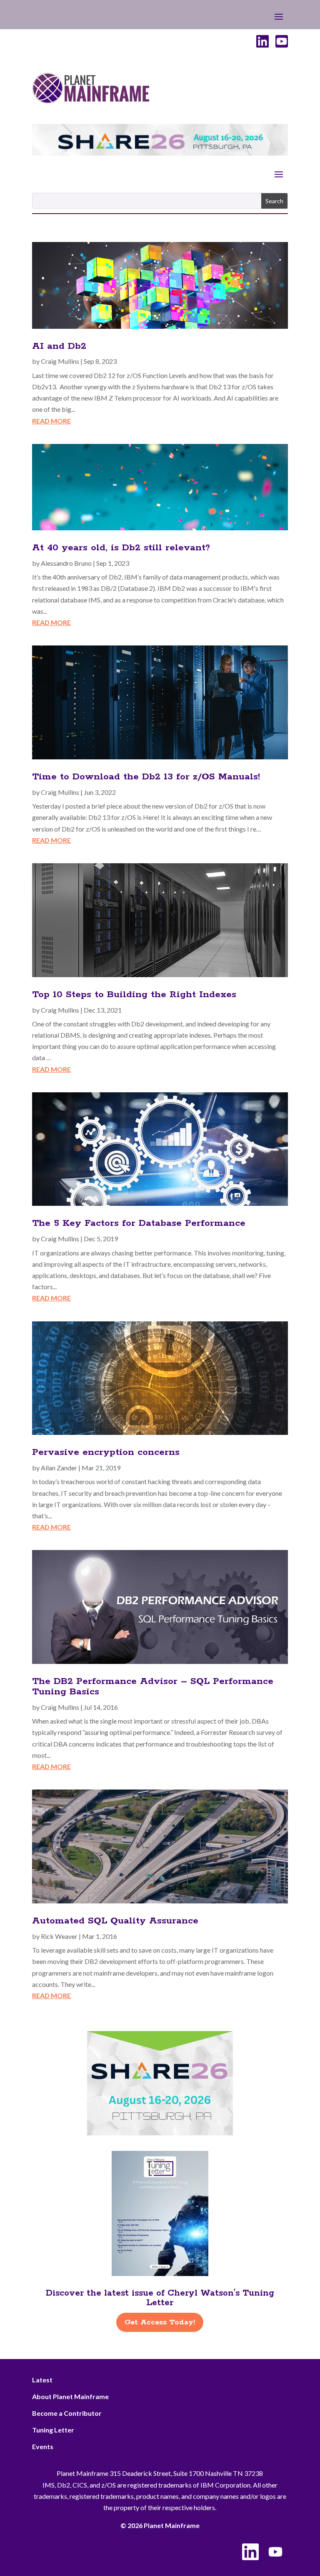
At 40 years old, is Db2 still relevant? (121, 548)
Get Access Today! (160, 2322)
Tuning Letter (53, 2430)
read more (51, 421)
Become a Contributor (67, 2413)
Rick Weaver (59, 1936)
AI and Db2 (59, 346)
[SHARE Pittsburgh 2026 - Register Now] (160, 2133)
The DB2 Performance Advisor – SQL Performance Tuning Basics (153, 1687)
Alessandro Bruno (66, 563)
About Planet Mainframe (70, 2396)
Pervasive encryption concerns (106, 1452)
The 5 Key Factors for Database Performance (139, 1223)
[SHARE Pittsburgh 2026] (160, 153)
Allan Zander (59, 1468)
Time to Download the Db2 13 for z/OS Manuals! (146, 777)
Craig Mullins (60, 361)
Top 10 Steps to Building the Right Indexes (134, 995)
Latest (42, 2380)
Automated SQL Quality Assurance (115, 1921)
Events (43, 2446)
